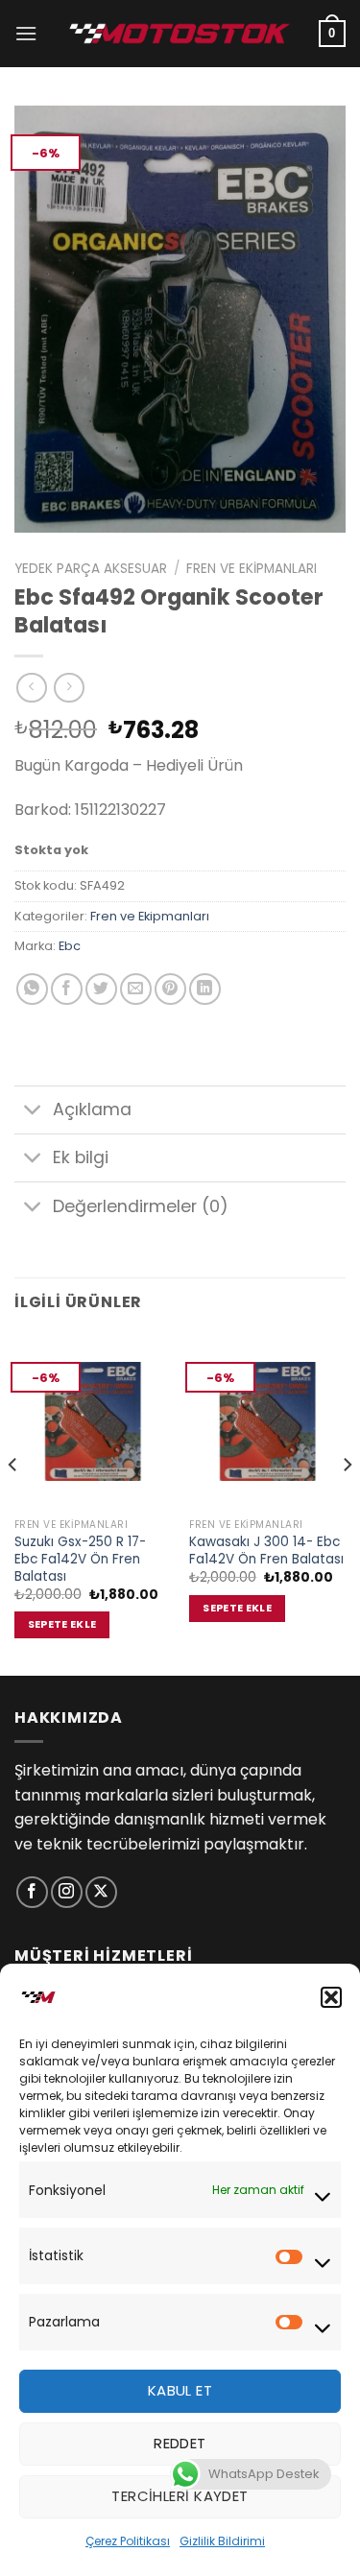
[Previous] (13, 1502)
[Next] (347, 1502)
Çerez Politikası (128, 2541)
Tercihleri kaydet (180, 2496)
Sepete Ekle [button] (62, 1624)
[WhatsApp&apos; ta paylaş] (32, 989)
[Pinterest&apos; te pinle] (170, 989)
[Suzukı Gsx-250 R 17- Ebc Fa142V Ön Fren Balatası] (93, 1421)
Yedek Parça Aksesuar (91, 569)
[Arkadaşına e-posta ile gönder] (136, 989)
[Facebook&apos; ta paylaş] (67, 989)
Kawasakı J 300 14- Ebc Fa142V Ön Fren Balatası (266, 1550)
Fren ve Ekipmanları (252, 569)
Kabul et (180, 2390)
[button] (331, 1997)
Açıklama (92, 1109)
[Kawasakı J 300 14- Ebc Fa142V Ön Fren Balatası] (267, 1421)
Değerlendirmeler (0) (141, 1206)
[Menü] (26, 33)
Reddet (180, 2443)
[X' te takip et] (101, 1892)
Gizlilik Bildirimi (222, 2541)
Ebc (70, 946)
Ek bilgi (81, 1157)
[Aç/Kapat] (33, 1112)
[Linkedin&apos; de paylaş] (205, 989)
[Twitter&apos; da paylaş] (101, 989)
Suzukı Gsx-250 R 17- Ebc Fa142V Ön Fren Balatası (80, 1559)
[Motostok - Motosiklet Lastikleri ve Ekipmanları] (180, 33)
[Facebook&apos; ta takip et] (32, 1892)
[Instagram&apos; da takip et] (67, 1892)
